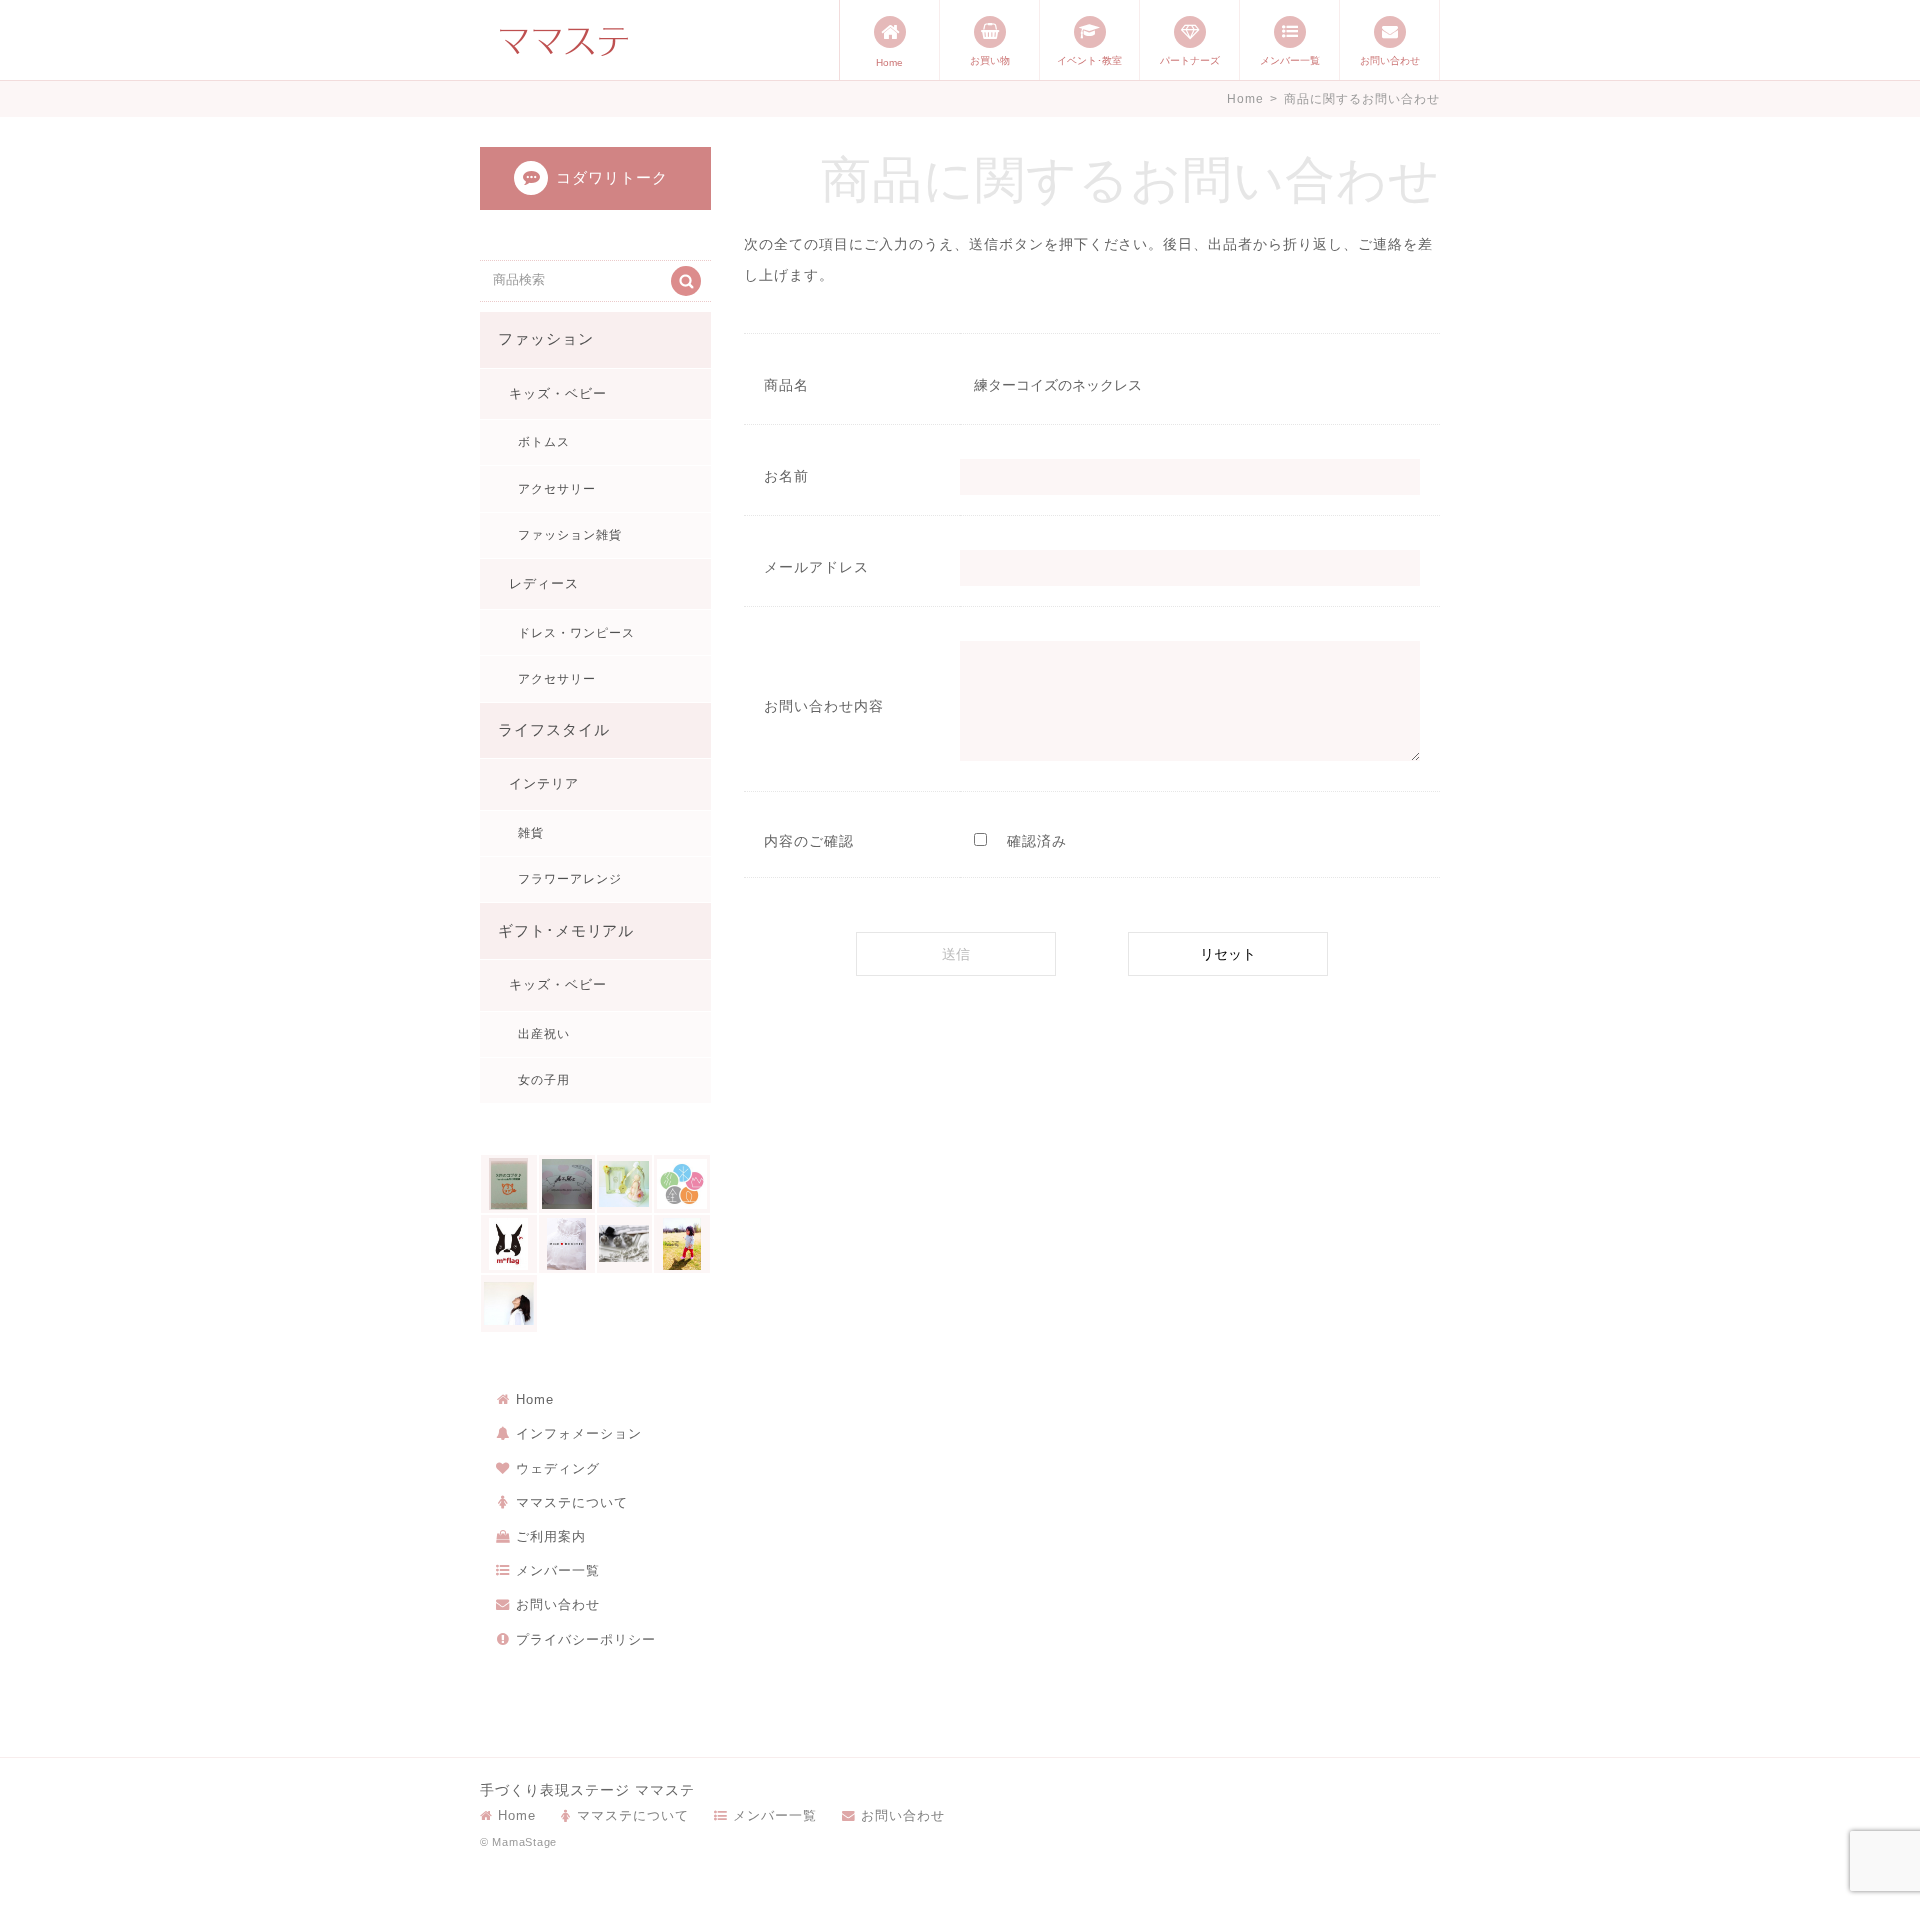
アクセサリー (557, 489)
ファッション (546, 339)
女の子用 (544, 1080)
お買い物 (990, 60)
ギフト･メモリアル (566, 931)
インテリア (544, 783)
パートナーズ (1190, 60)
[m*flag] (509, 1244)
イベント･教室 (1089, 60)
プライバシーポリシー (586, 1639)
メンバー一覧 (1290, 60)
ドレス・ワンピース (576, 633)
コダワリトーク (612, 178)
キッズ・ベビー (558, 393)
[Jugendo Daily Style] (682, 1184)
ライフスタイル (554, 730)
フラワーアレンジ (570, 879)
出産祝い (544, 1034)
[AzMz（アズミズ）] (567, 1184)
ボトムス (544, 442)
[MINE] (567, 1244)
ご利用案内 (551, 1536)
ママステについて (572, 1502)
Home (889, 62)
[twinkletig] (682, 1244)
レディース (544, 583)
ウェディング (558, 1468)
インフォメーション (579, 1433)
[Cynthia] (625, 1184)
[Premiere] (625, 1244)
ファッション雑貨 (570, 535)
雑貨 (531, 833)
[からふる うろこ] (509, 1304)
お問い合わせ (1390, 60)
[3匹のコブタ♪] (509, 1184)
